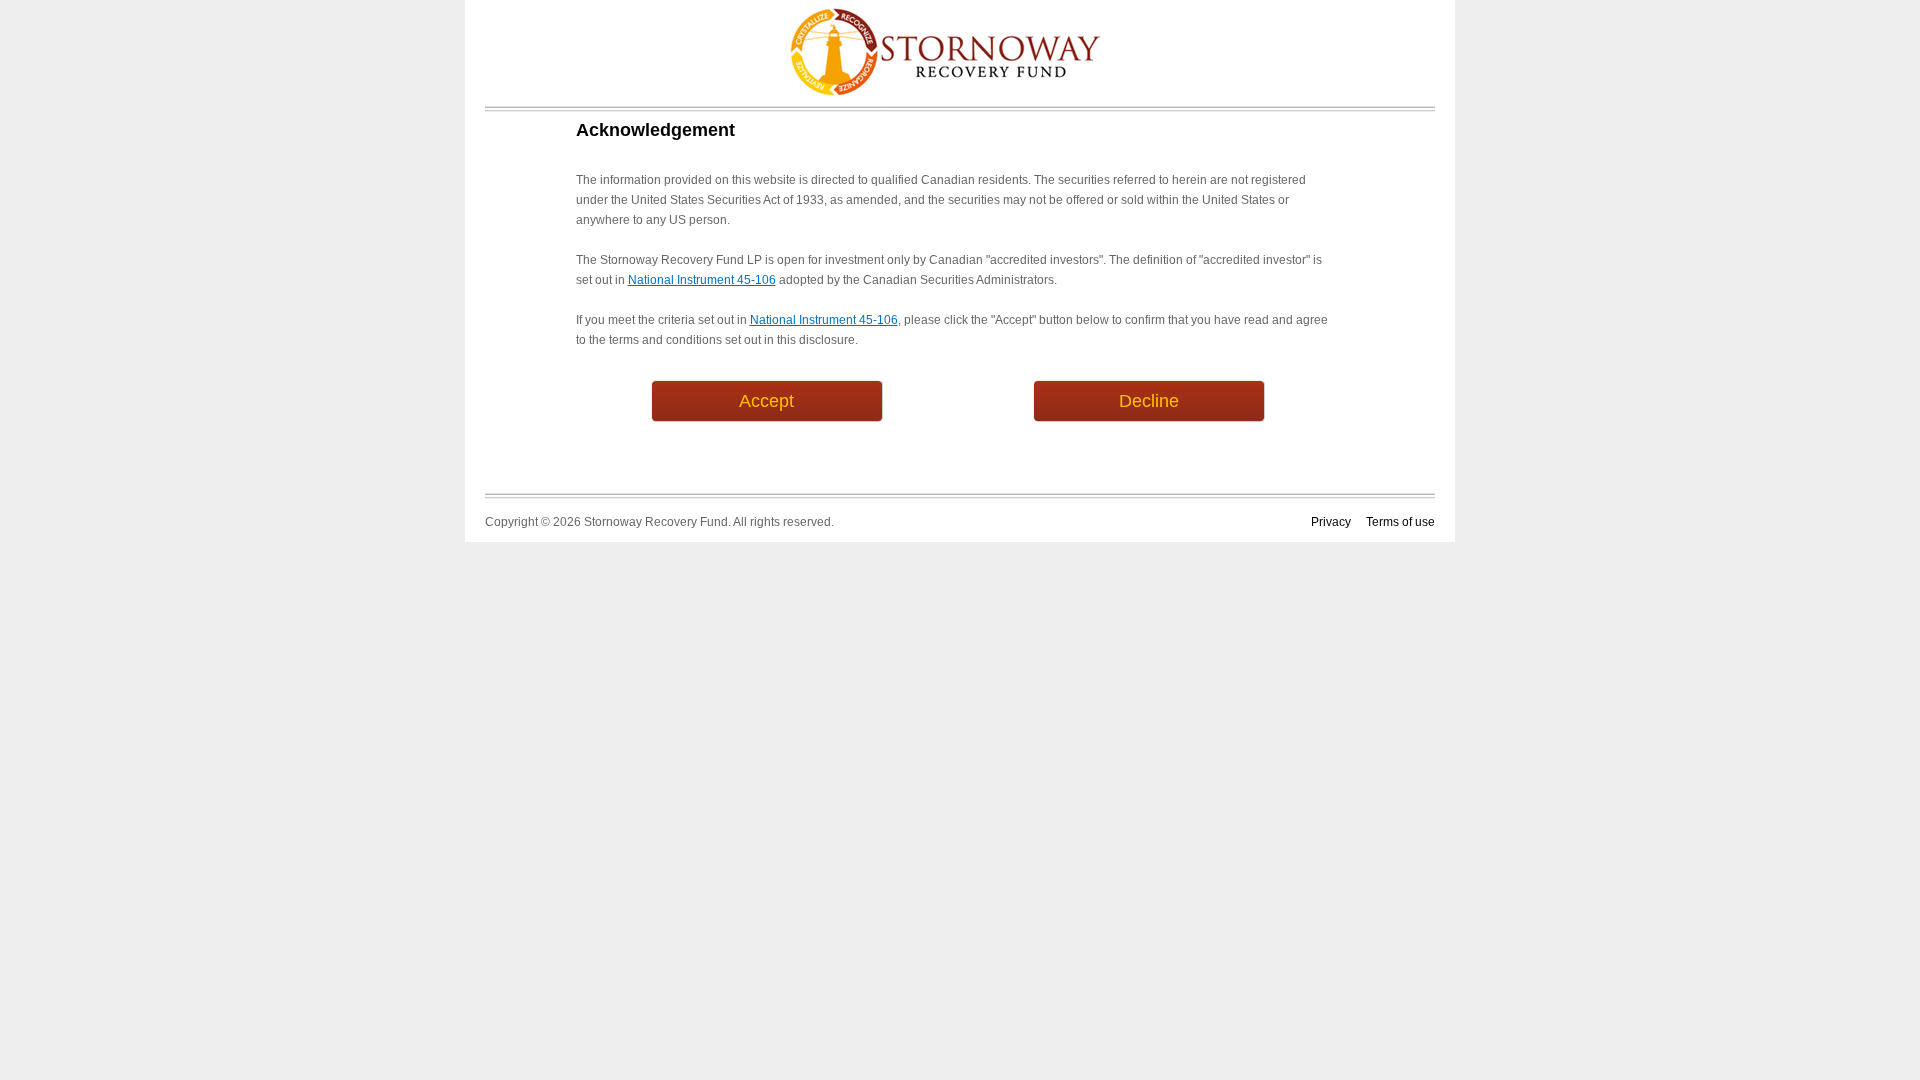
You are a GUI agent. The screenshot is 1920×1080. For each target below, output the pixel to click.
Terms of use (1400, 522)
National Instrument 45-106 (702, 280)
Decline (1149, 401)
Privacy (1331, 522)
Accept (766, 401)
